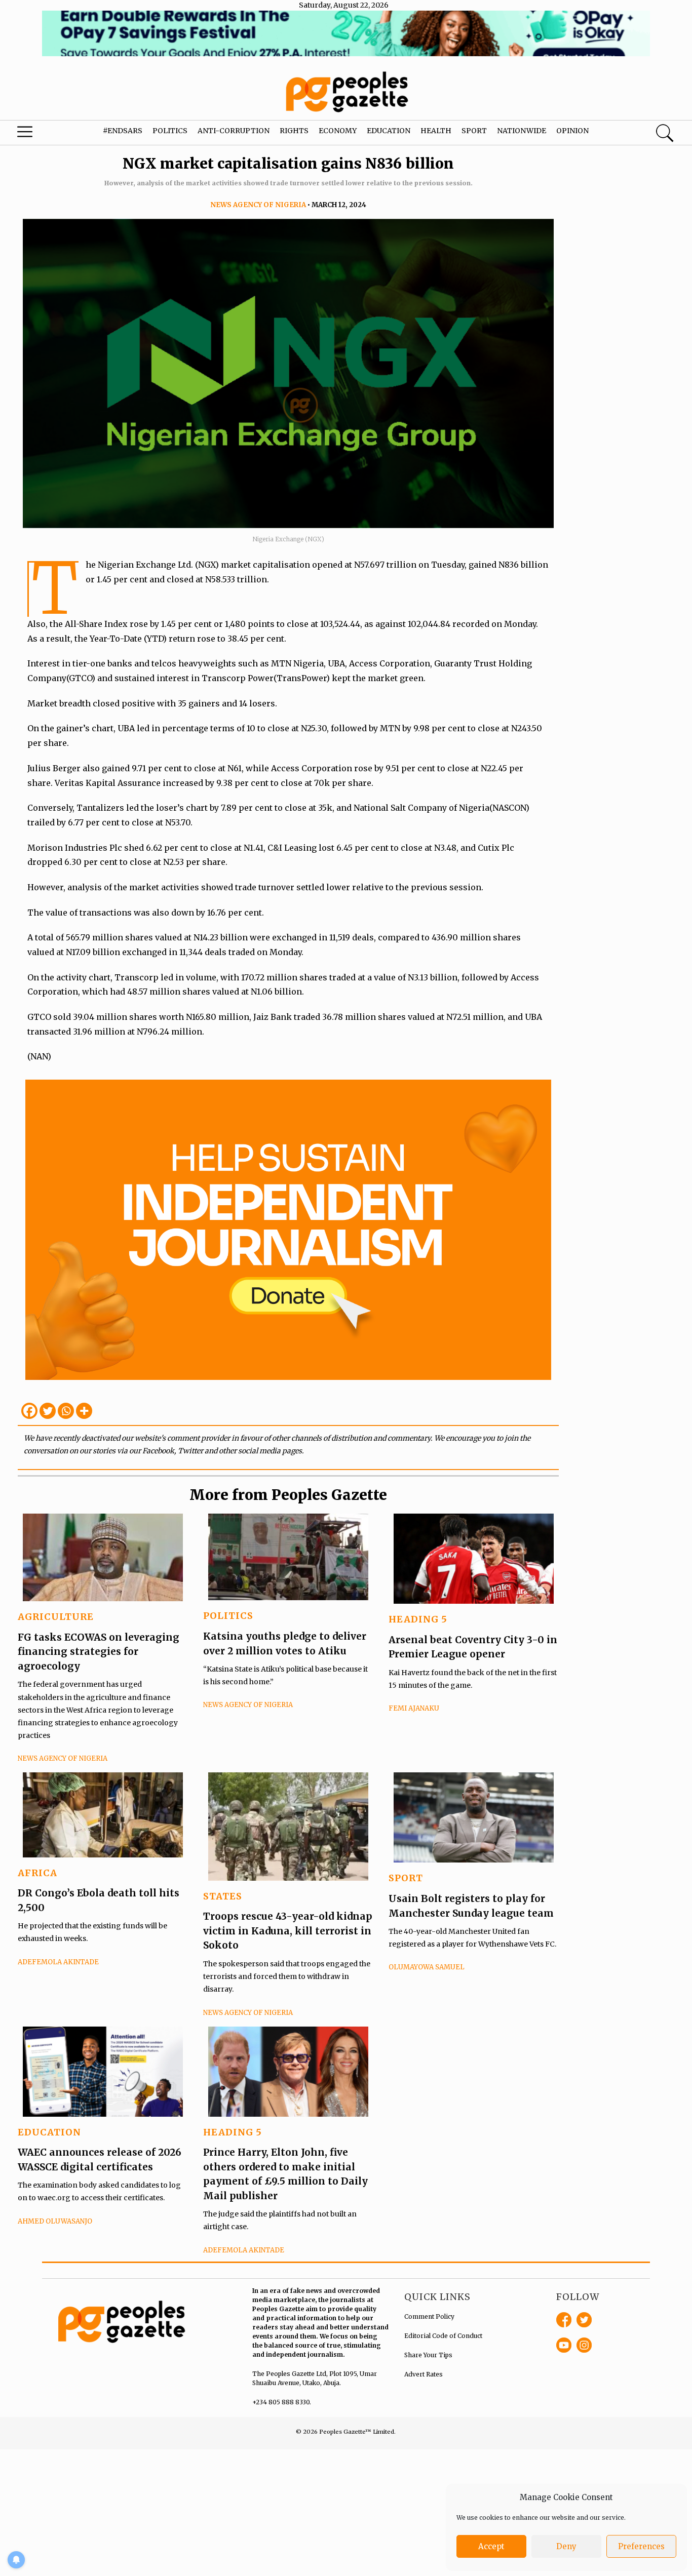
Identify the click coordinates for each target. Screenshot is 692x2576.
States (223, 1896)
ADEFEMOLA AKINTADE (58, 1962)
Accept (491, 2546)
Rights (294, 131)
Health (436, 131)
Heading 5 (418, 1619)
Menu (38, 134)
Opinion (572, 131)
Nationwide (522, 131)
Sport (474, 131)
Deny (566, 2546)
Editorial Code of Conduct (443, 2336)
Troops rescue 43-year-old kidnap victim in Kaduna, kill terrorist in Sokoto (288, 1931)
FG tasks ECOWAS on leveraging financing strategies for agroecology (99, 1652)
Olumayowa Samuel (427, 1967)
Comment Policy (429, 2316)
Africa (37, 1873)
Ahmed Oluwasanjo (55, 2221)
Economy (338, 131)
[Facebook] (29, 1411)
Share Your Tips (428, 2355)
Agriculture (56, 1617)
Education (389, 131)
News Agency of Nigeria (258, 205)
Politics (170, 131)
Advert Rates (424, 2374)
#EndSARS (123, 131)
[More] (84, 1411)
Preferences (641, 2546)
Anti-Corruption (234, 131)
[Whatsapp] (66, 1411)
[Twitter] (48, 1411)
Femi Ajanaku (414, 1708)
